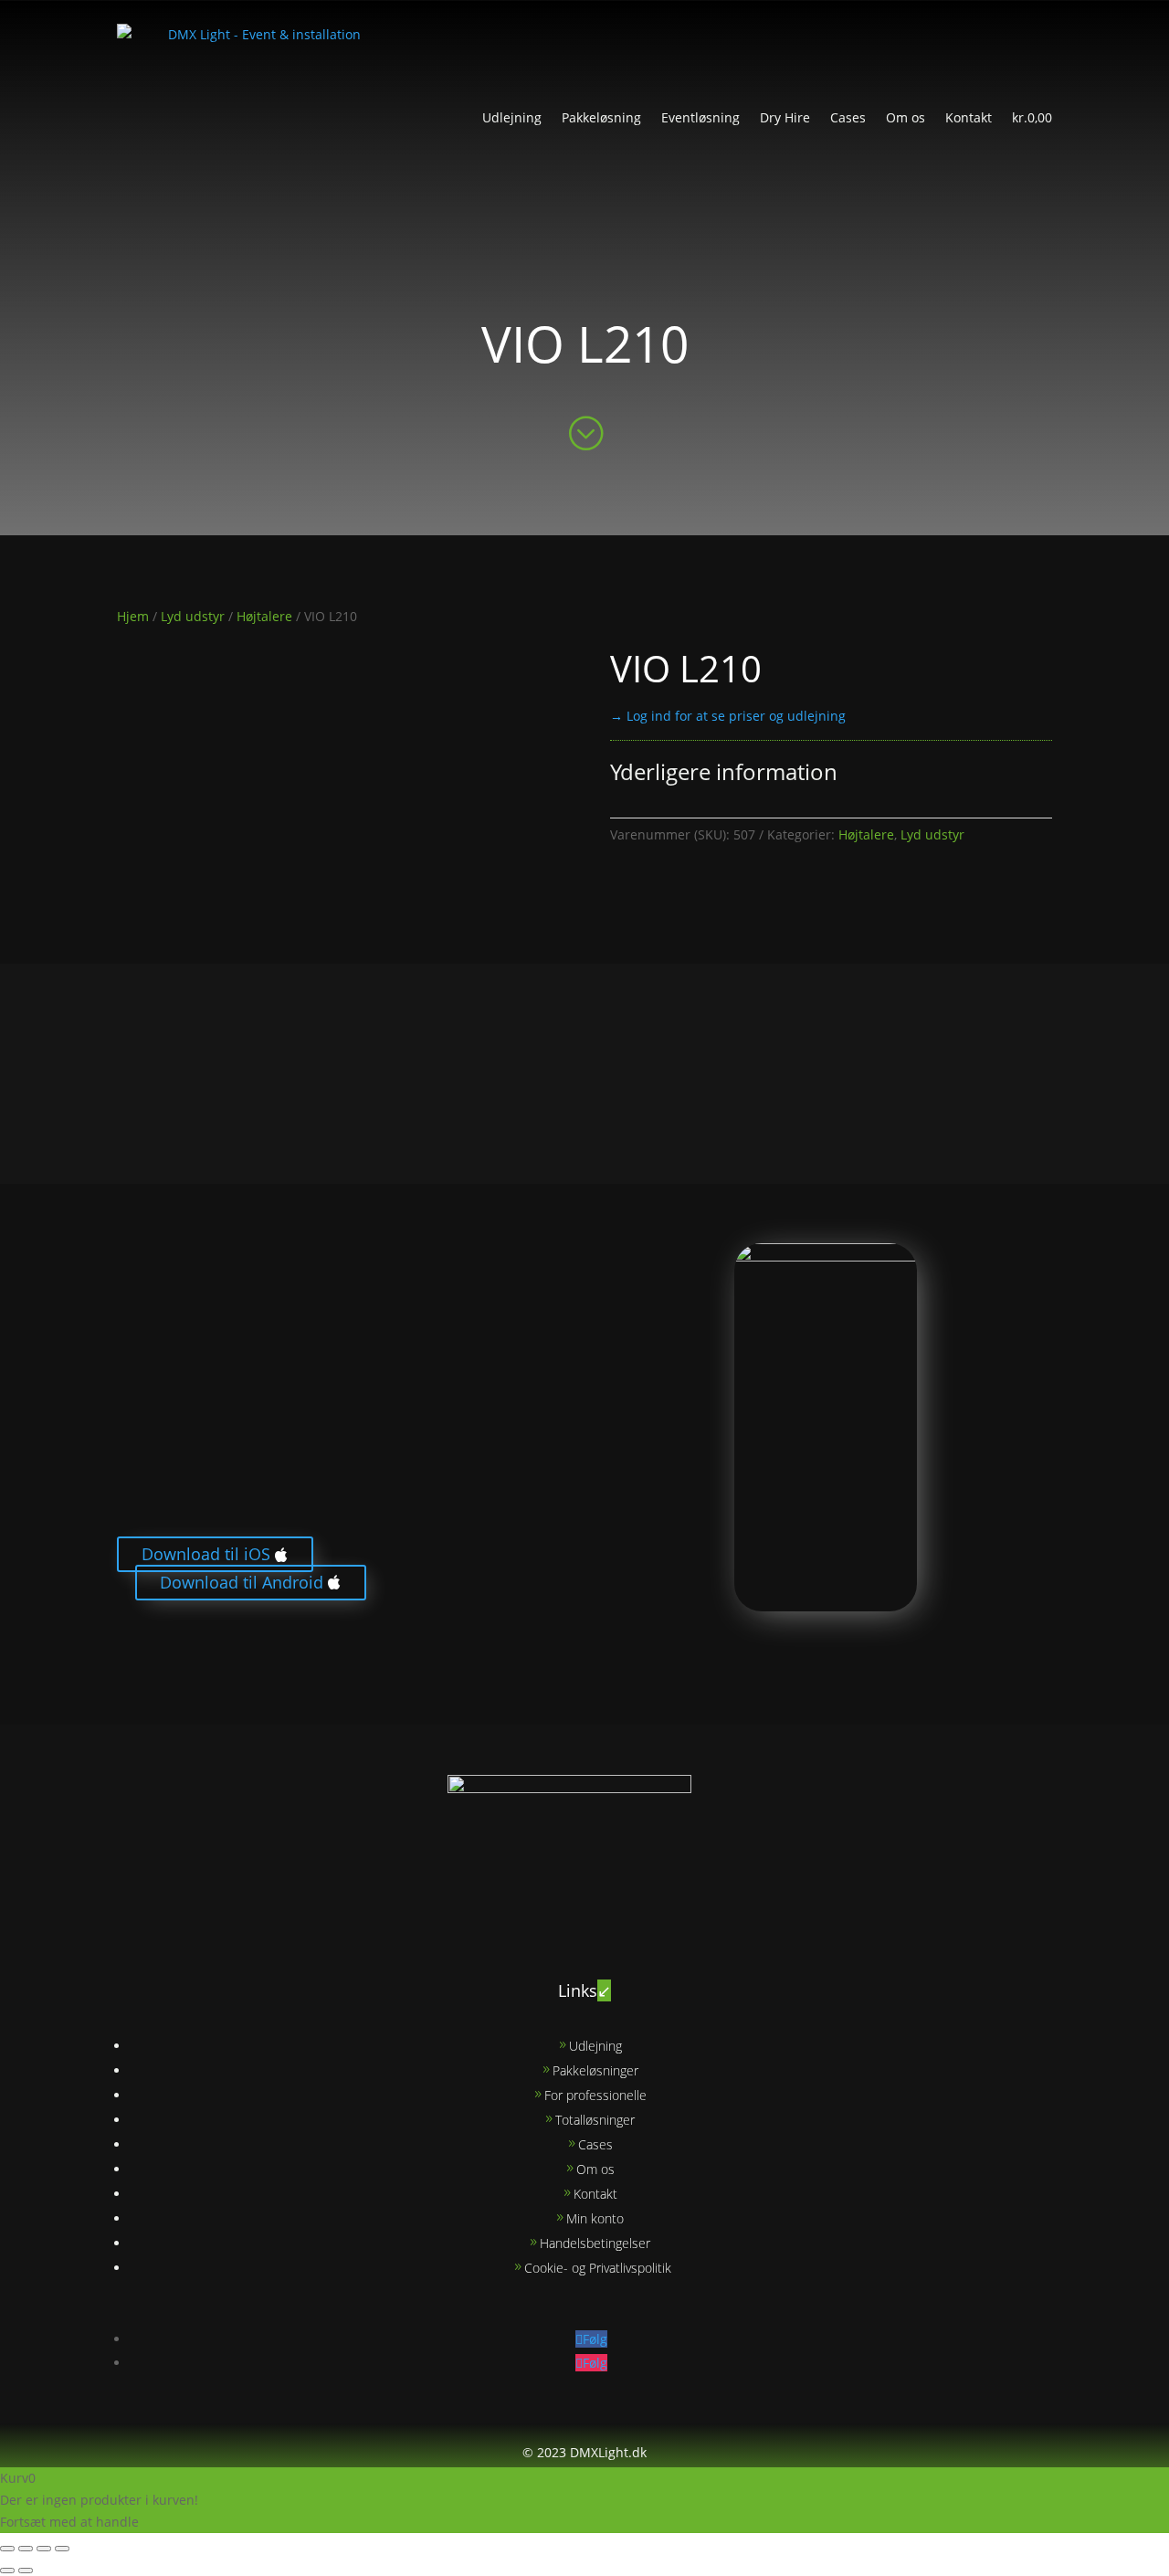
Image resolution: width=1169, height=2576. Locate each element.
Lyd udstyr (193, 616)
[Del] (44, 2549)
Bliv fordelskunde (189, 1643)
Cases (848, 117)
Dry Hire (785, 117)
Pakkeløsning (601, 117)
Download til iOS (206, 1555)
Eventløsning (700, 117)
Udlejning (512, 117)
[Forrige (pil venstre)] (7, 2571)
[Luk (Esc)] (62, 2549)
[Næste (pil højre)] (26, 2571)
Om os (906, 117)
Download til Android (242, 1582)
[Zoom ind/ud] (7, 2549)
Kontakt (969, 117)
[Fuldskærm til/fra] (26, 2549)
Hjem (133, 616)
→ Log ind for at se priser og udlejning (728, 716)
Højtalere (264, 616)
